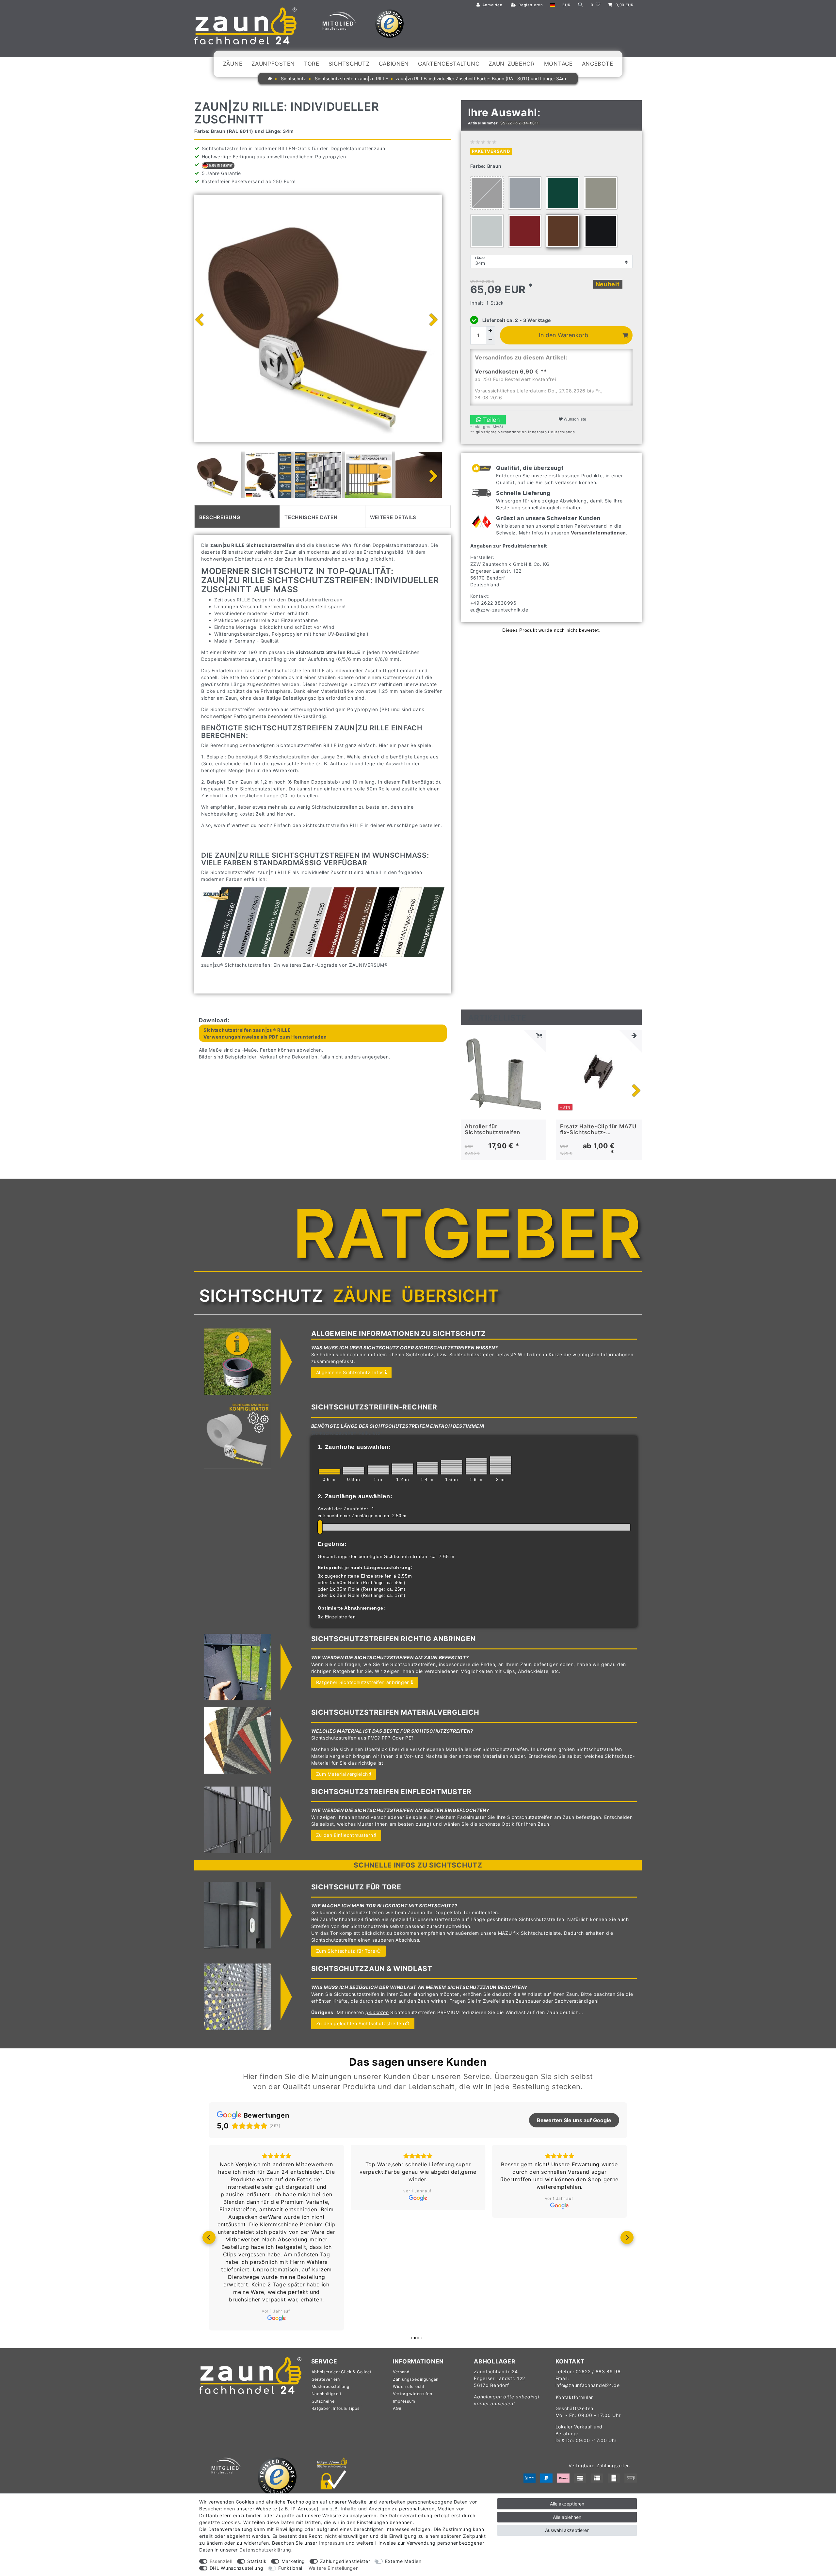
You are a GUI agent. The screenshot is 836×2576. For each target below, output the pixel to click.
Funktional (290, 2568)
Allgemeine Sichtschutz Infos (350, 1372)
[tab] (237, 517)
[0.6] (329, 1472)
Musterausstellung (330, 2386)
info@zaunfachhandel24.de (588, 2385)
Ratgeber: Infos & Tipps (336, 2408)
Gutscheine (323, 2401)
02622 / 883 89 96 (598, 2371)
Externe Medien (403, 2561)
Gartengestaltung (449, 64)
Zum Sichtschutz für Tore (346, 1951)
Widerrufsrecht (409, 2386)
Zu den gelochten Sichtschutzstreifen (360, 2023)
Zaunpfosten (273, 64)
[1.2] (403, 1469)
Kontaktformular (575, 2397)
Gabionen (394, 64)
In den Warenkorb (563, 335)
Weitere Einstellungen (334, 2568)
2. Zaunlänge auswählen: (355, 1496)
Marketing (293, 2561)
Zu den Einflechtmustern (345, 1835)
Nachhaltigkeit (327, 2394)
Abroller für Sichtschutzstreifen (492, 1129)
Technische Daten (311, 517)
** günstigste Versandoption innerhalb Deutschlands (523, 432)
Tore (312, 64)
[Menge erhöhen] (490, 331)
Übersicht (450, 1296)
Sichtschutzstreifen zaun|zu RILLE (351, 79)
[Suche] (581, 5)
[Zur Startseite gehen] (270, 79)
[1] (378, 1470)
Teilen (491, 420)
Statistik (257, 2561)
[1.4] (427, 1468)
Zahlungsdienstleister (345, 2561)
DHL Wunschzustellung (237, 2568)
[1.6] (452, 1467)
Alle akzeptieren (567, 2504)
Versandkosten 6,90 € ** (511, 372)
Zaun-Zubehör (512, 64)
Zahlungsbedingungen (416, 2379)
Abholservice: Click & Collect (342, 2372)
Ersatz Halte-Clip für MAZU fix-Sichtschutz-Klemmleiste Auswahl (598, 1129)
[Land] (553, 5)
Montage (558, 64)
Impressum (404, 2401)
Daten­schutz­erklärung (265, 2550)
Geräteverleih (326, 2379)
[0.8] (354, 1471)
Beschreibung (220, 517)
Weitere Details (393, 517)
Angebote (598, 64)
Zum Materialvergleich (342, 1774)
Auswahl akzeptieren (567, 2530)
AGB (397, 2408)
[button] (209, 2237)
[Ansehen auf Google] (276, 2318)
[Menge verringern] (490, 340)
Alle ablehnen (567, 2517)
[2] (501, 1465)
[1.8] (476, 1466)
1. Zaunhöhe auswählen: (354, 1447)
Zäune (233, 64)
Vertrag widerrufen (413, 2394)
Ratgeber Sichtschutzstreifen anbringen (363, 1682)
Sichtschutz (349, 64)
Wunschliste (574, 419)
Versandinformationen (598, 533)
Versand (401, 2372)
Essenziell (221, 2561)
